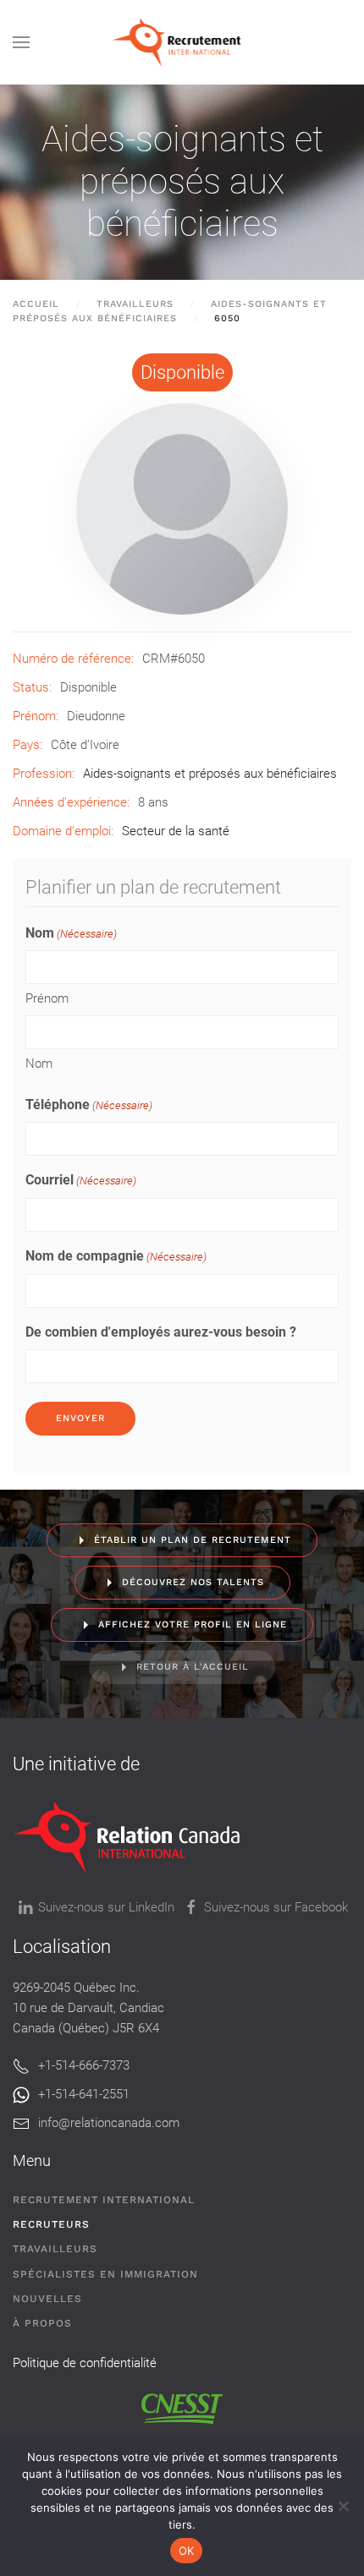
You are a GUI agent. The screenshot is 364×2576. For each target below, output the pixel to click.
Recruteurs (51, 2224)
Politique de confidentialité (85, 2363)
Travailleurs (55, 2249)
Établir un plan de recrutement (193, 1540)
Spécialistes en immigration (105, 2274)
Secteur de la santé (176, 831)
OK (187, 2551)
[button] (21, 42)
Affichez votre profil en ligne (193, 1624)
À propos (42, 2323)
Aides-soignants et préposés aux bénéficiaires (182, 181)
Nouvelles (47, 2299)
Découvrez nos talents (193, 1582)
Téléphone (89, 1105)
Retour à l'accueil (193, 1667)
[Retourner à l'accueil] (182, 42)
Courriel (81, 1180)
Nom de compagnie (116, 1256)
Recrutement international (104, 2200)
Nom (39, 1064)
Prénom (47, 998)
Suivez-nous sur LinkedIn (106, 1907)
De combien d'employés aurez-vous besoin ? (161, 1332)
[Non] (343, 2506)
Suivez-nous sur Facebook (276, 1907)
